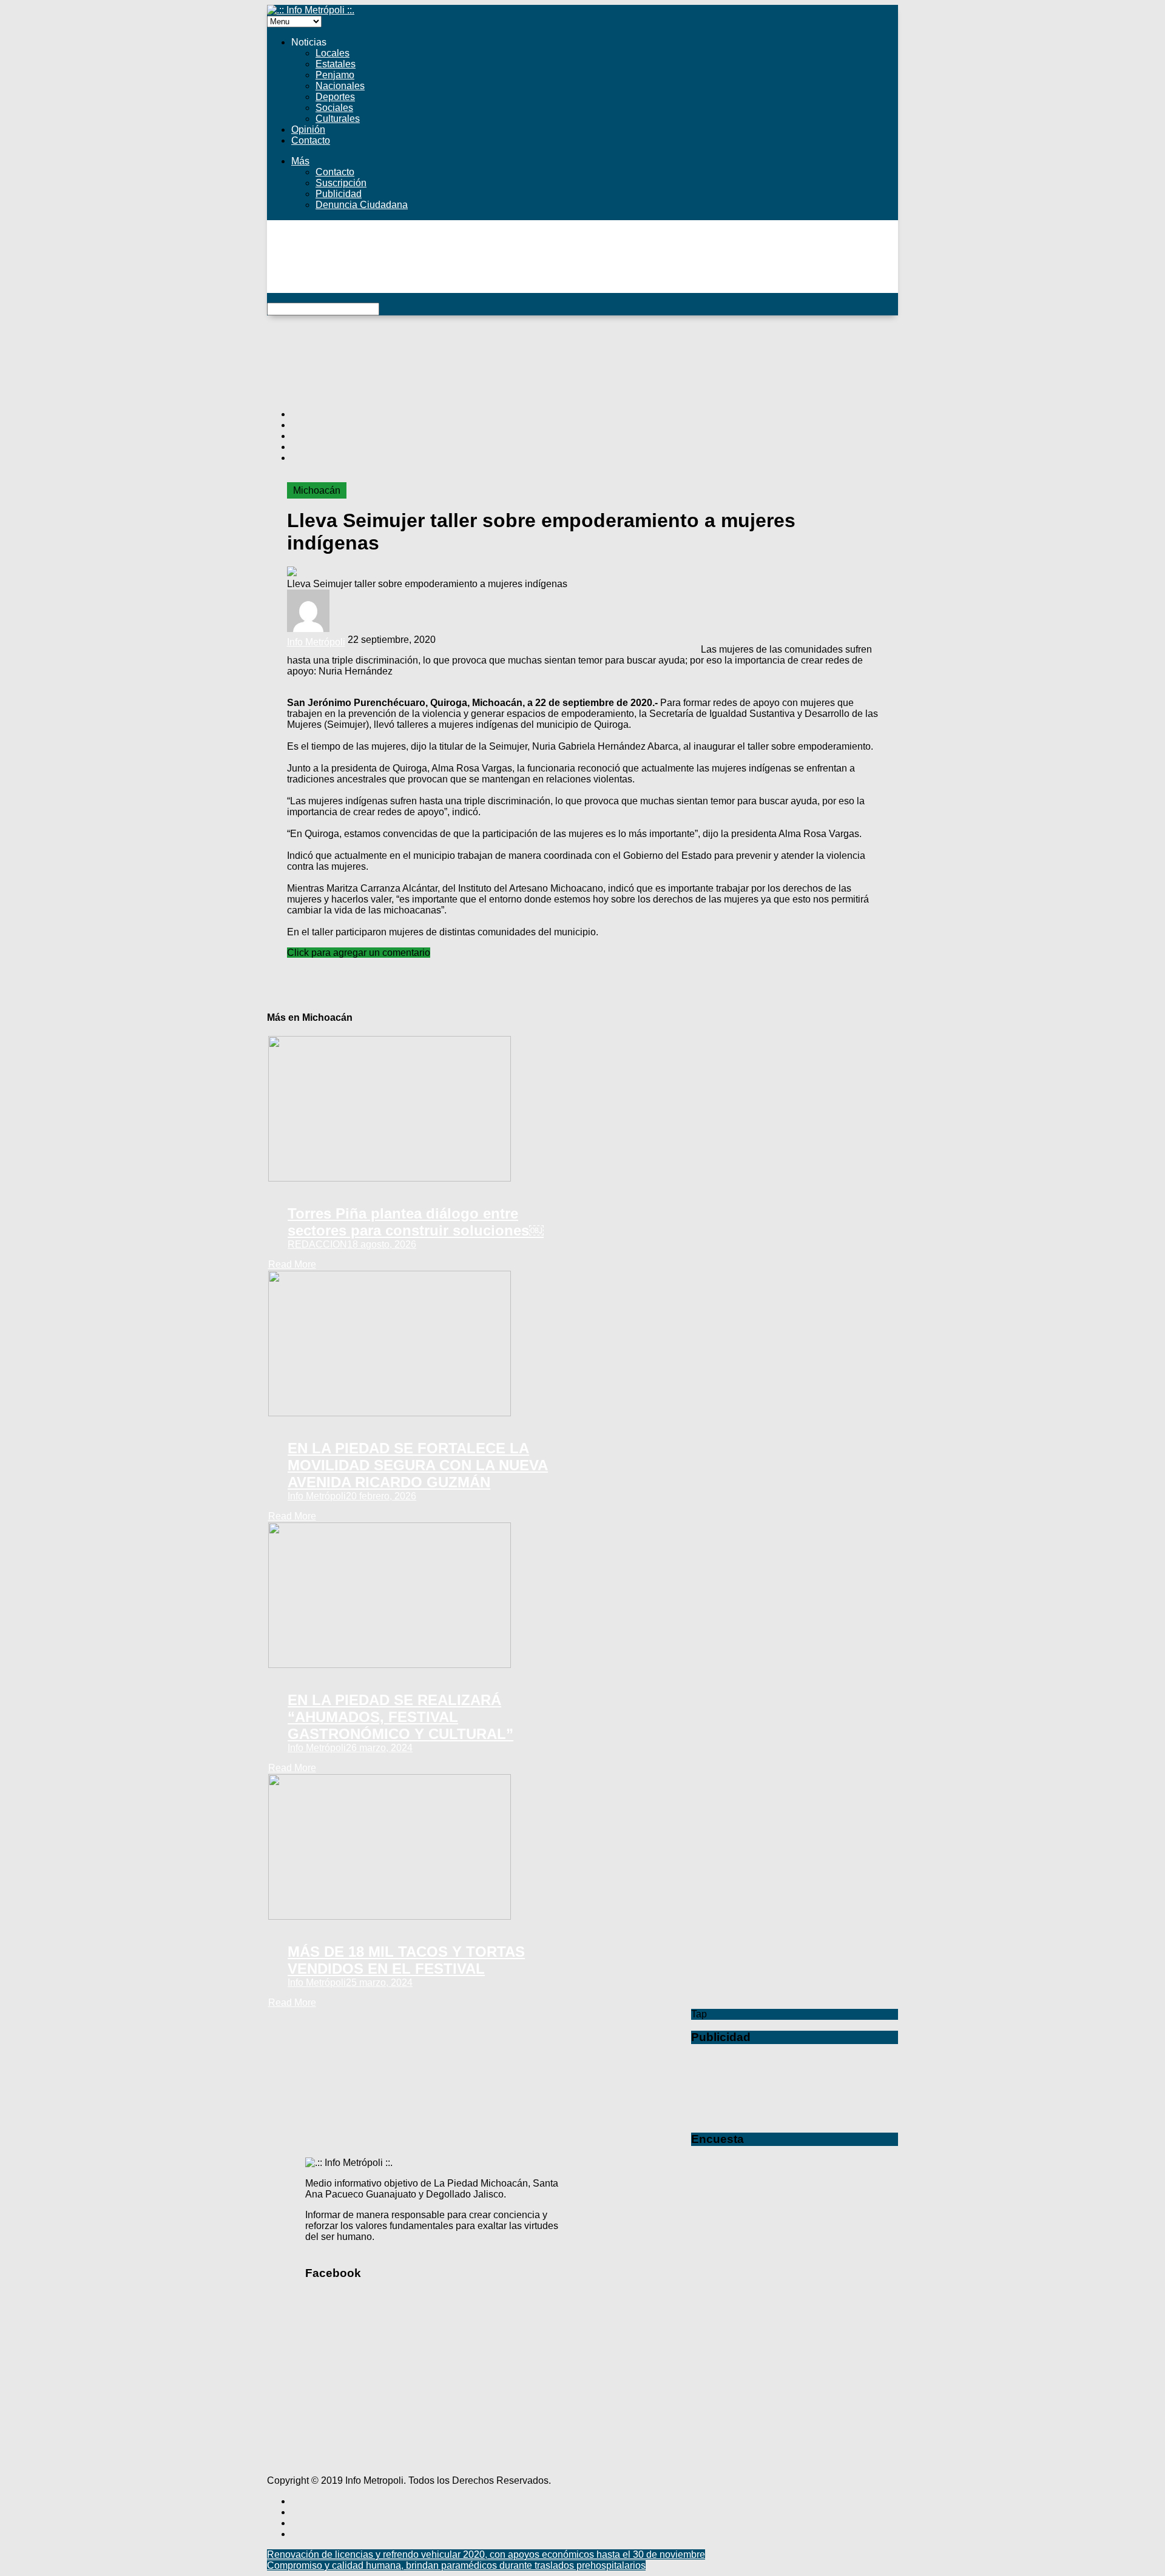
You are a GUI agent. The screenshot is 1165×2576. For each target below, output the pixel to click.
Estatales (336, 64)
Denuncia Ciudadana (362, 205)
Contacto (311, 140)
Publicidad (339, 194)
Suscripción (341, 183)
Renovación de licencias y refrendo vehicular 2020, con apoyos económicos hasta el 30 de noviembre (486, 2554)
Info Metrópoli (316, 642)
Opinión (308, 129)
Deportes (335, 97)
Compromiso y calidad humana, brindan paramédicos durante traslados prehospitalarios (456, 2565)
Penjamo (335, 75)
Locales (333, 53)
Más (300, 161)
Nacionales (340, 86)
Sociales (334, 108)
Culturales (338, 119)
